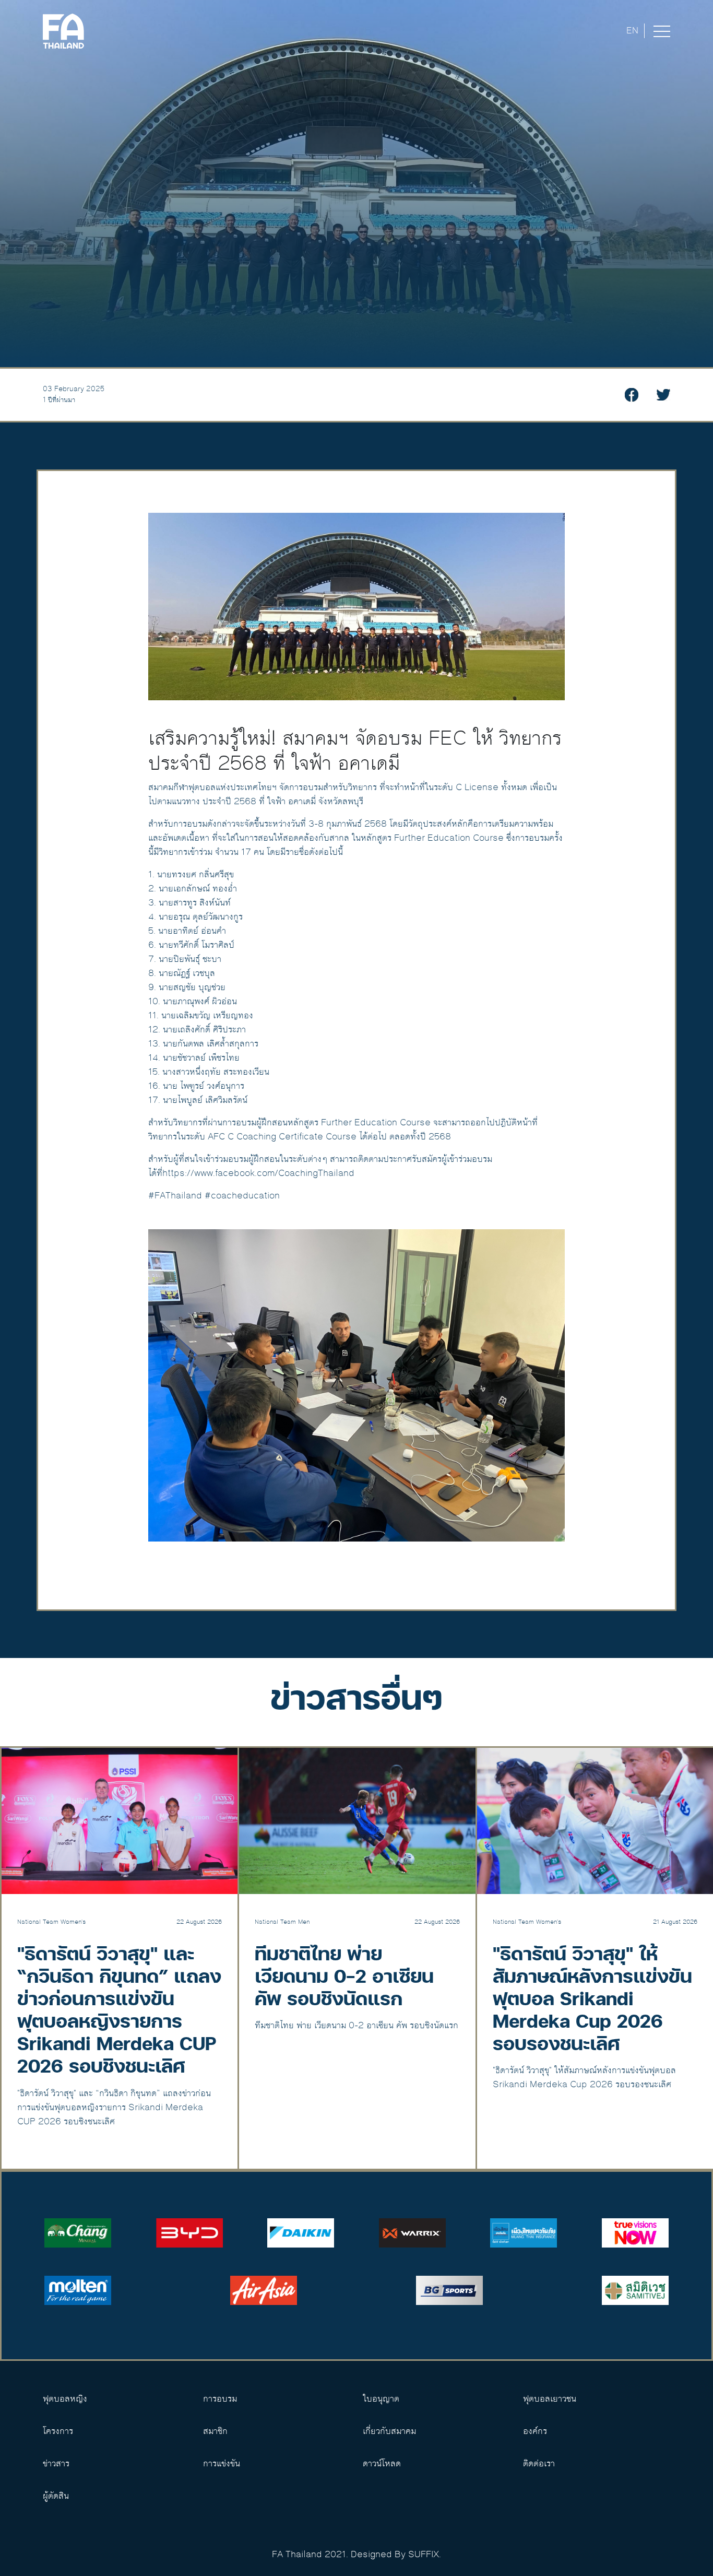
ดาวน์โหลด (382, 2464)
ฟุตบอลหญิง (65, 2399)
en (632, 31)
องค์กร (535, 2431)
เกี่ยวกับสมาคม (389, 2431)
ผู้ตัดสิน (56, 2496)
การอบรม (220, 2399)
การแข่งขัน (222, 2464)
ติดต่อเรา (539, 2464)
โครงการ (58, 2431)
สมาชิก (215, 2431)
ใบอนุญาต (381, 2399)
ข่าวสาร (56, 2464)
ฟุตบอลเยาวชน (550, 2399)
